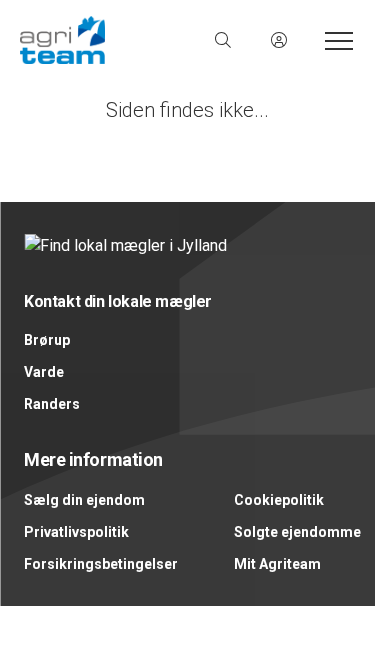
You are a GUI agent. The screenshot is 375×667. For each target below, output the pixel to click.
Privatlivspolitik (76, 532)
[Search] (223, 40)
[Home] (104, 40)
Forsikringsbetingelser (101, 564)
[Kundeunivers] (279, 40)
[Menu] (335, 40)
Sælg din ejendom (84, 500)
